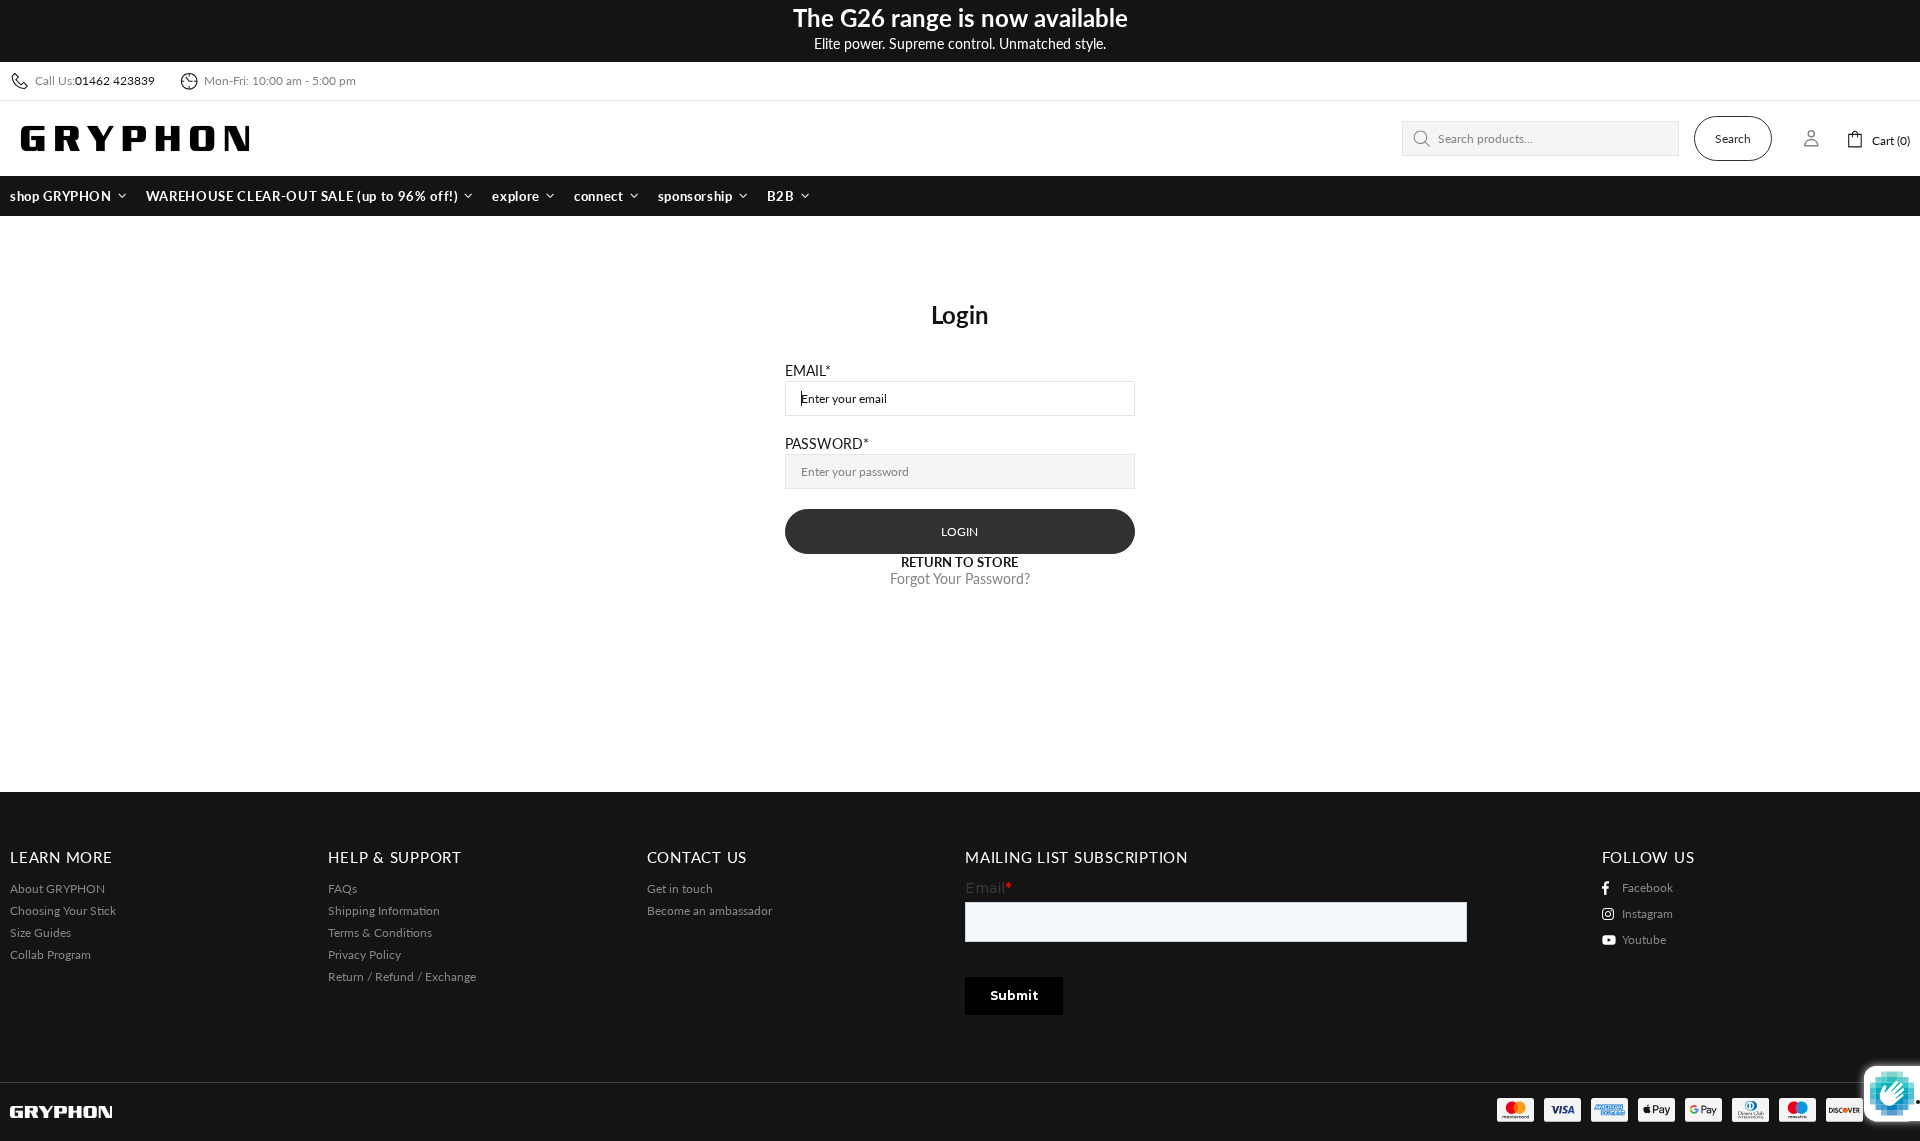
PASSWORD (824, 444)
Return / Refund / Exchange (402, 976)
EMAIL (805, 371)
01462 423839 (115, 80)
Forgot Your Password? (960, 578)
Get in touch (680, 888)
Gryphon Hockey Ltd (135, 138)
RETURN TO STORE (959, 562)
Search (1733, 138)
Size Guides (40, 932)
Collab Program (50, 954)
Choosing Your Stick (63, 910)
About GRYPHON (57, 888)
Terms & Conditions (380, 932)
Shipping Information (384, 910)
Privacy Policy (364, 954)
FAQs (342, 888)
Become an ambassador (709, 910)
